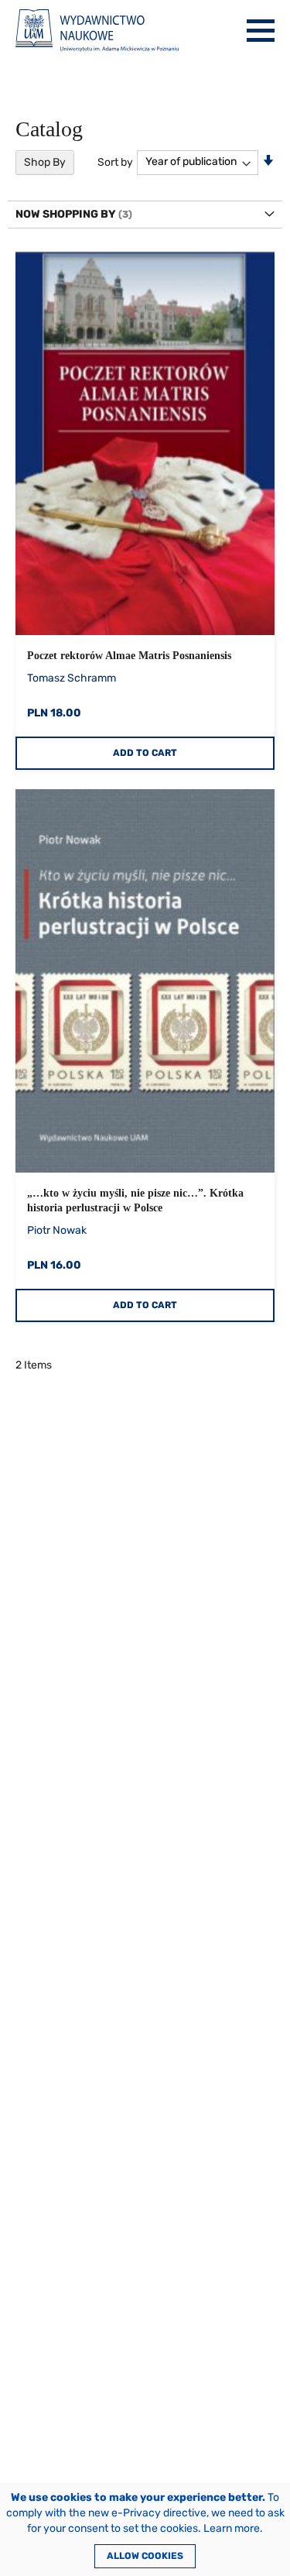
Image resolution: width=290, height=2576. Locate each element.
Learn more (232, 2528)
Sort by (115, 161)
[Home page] (97, 31)
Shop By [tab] (45, 162)
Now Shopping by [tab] (66, 214)
